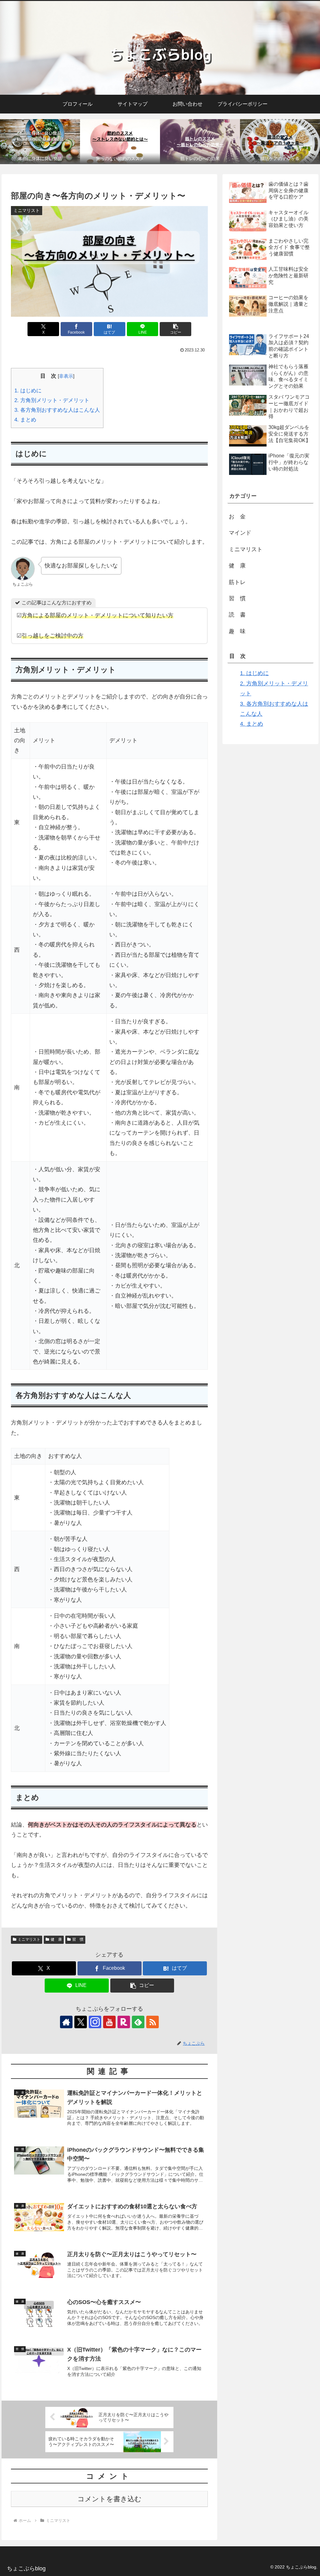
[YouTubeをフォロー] (109, 2022)
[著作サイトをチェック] (66, 2022)
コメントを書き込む (110, 2499)
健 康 (56, 1939)
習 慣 (78, 1939)
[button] (175, 329)
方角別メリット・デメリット (52, 400)
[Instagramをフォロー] (95, 2022)
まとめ (25, 420)
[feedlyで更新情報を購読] (138, 2022)
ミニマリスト (29, 1939)
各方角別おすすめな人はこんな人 (57, 410)
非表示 (66, 376)
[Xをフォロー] (81, 2022)
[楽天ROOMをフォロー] (124, 2022)
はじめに (28, 391)
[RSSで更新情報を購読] (152, 2022)
